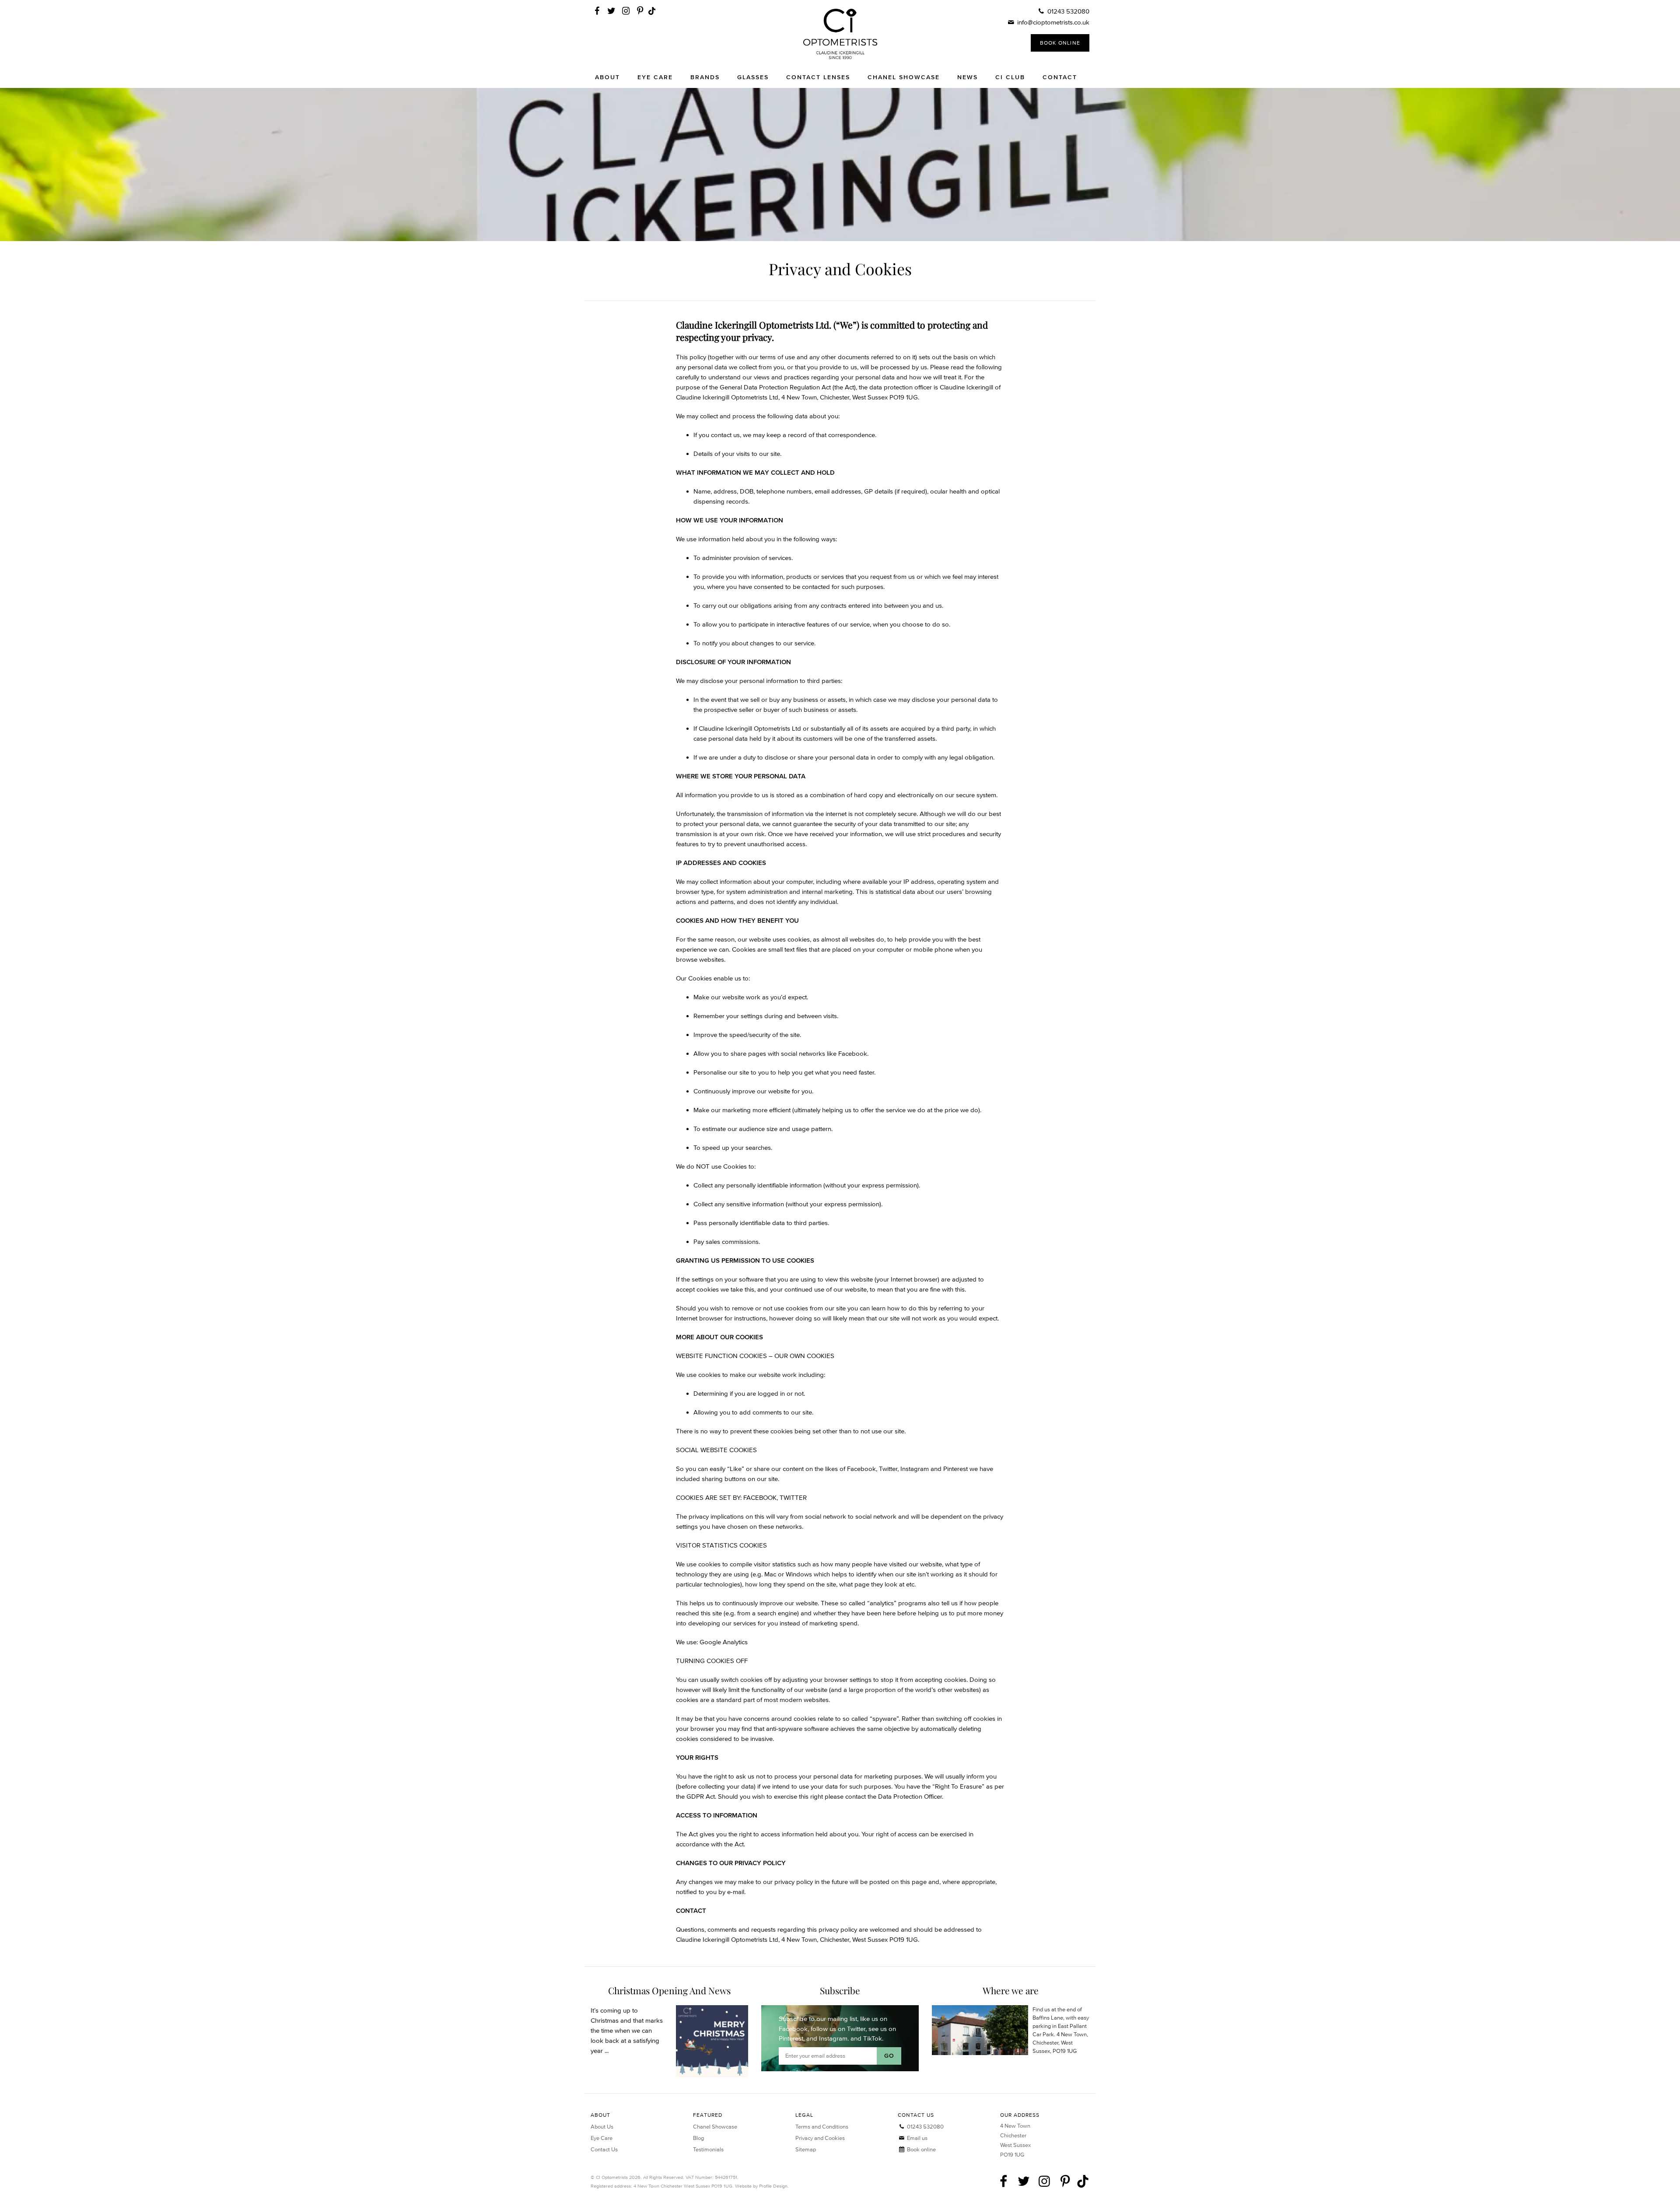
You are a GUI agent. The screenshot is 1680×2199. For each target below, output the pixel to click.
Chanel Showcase (904, 77)
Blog (698, 2138)
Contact (1060, 77)
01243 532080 (1068, 11)
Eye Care (655, 77)
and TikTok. (867, 2038)
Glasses (753, 77)
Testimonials (708, 2149)
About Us (602, 2127)
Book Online (1060, 43)
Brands (705, 77)
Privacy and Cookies (820, 2138)
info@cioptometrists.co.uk (1053, 22)
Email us (917, 2138)
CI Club (1010, 77)
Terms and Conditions (822, 2127)
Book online (921, 2149)
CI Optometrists (840, 34)
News (968, 77)
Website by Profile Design (761, 2186)
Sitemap (806, 2149)
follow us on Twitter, (839, 2029)
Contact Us (604, 2149)
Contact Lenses (818, 77)
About (607, 77)
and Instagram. (828, 2038)
